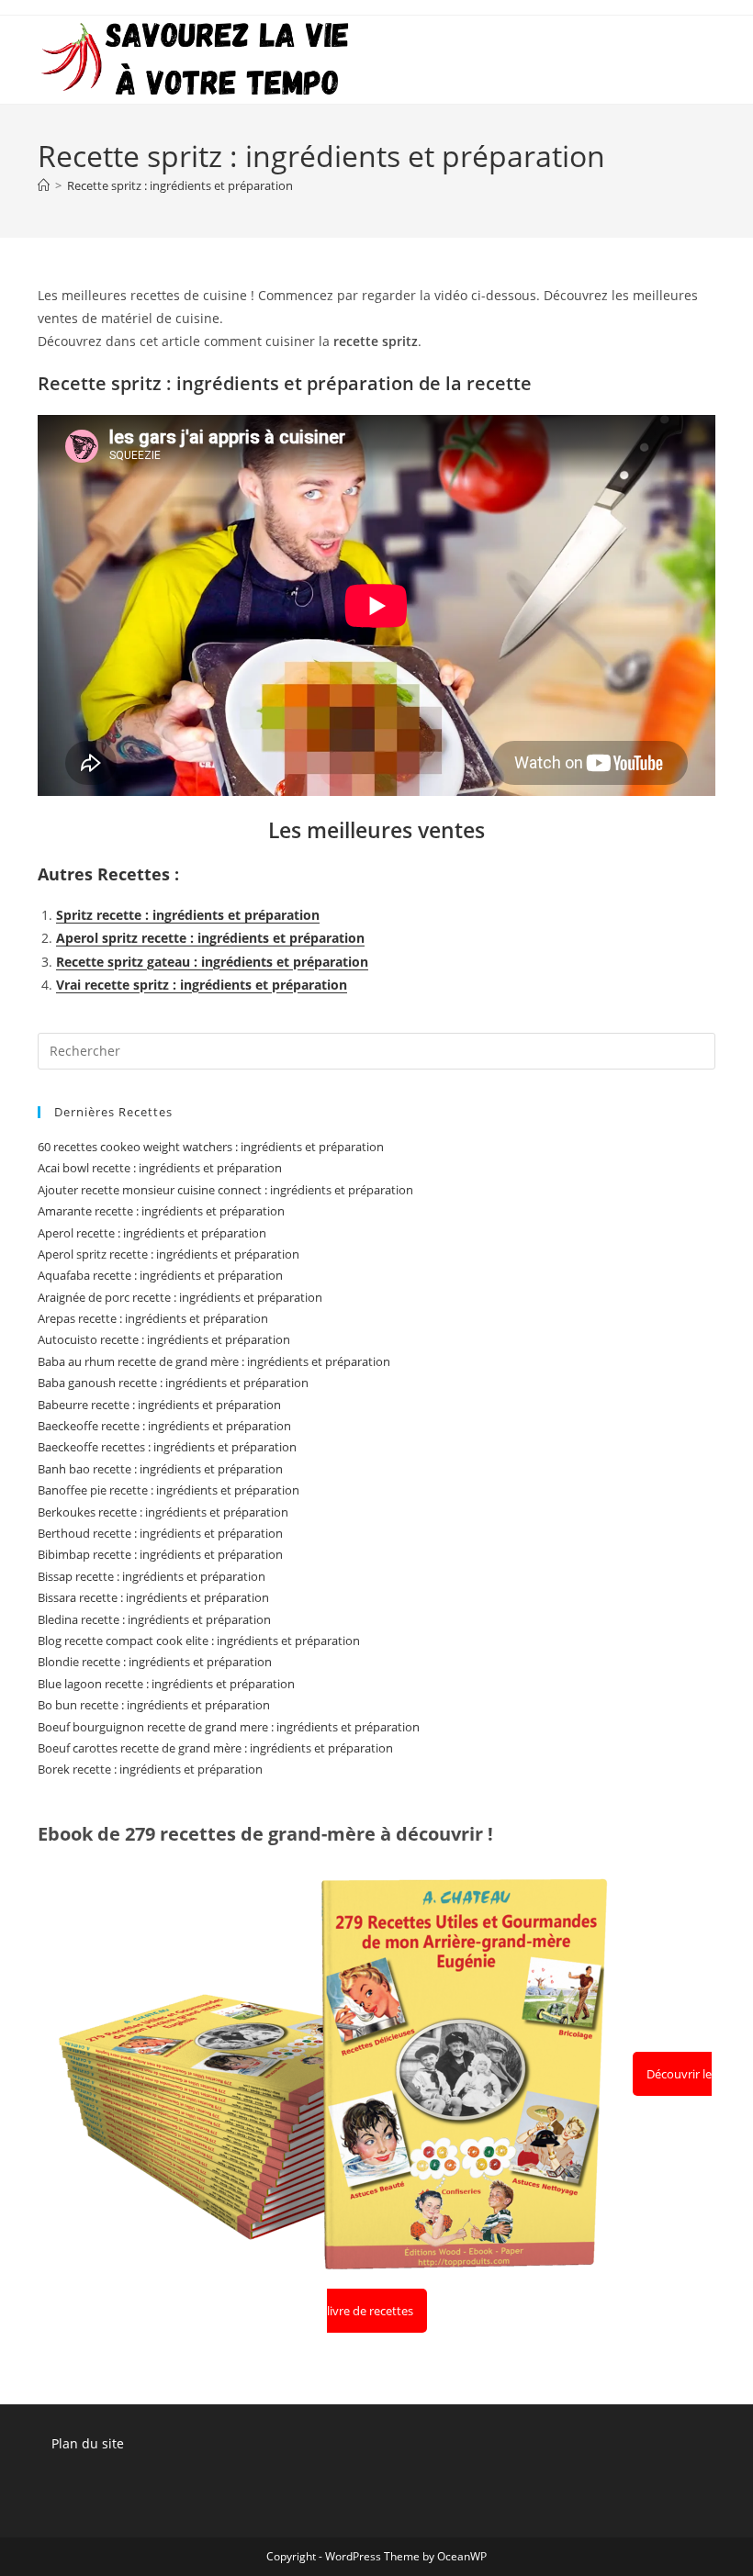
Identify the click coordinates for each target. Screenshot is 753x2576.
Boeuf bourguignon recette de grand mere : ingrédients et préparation (229, 1727)
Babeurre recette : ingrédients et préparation (159, 1405)
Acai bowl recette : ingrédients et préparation (160, 1168)
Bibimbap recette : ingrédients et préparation (160, 1554)
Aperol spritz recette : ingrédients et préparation (210, 938)
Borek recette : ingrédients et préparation (150, 1769)
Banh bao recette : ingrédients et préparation (160, 1469)
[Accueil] (44, 185)
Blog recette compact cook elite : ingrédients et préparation (199, 1641)
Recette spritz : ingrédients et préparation (180, 185)
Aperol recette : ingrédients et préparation (152, 1233)
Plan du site (88, 2443)
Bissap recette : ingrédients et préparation (152, 1576)
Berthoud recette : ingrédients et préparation (160, 1533)
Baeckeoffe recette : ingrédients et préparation (164, 1426)
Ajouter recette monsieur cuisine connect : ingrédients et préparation (225, 1190)
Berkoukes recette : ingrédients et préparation (163, 1512)
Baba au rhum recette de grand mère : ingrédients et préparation (214, 1361)
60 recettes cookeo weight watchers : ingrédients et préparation (211, 1147)
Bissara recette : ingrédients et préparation (153, 1597)
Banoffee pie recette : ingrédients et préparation (169, 1490)
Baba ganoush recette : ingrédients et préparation (173, 1383)
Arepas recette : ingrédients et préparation (153, 1318)
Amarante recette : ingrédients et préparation (161, 1211)
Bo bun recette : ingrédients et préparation (154, 1705)
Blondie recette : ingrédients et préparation (155, 1662)
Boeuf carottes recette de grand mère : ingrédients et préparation (215, 1748)
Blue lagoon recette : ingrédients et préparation (166, 1684)
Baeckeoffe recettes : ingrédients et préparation (167, 1447)
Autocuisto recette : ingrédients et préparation (164, 1339)
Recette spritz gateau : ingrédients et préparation (212, 962)
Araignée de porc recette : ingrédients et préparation (180, 1297)
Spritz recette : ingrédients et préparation (188, 915)
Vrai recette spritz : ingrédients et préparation (202, 985)
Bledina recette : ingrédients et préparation (154, 1619)
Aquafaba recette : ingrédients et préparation (160, 1275)
